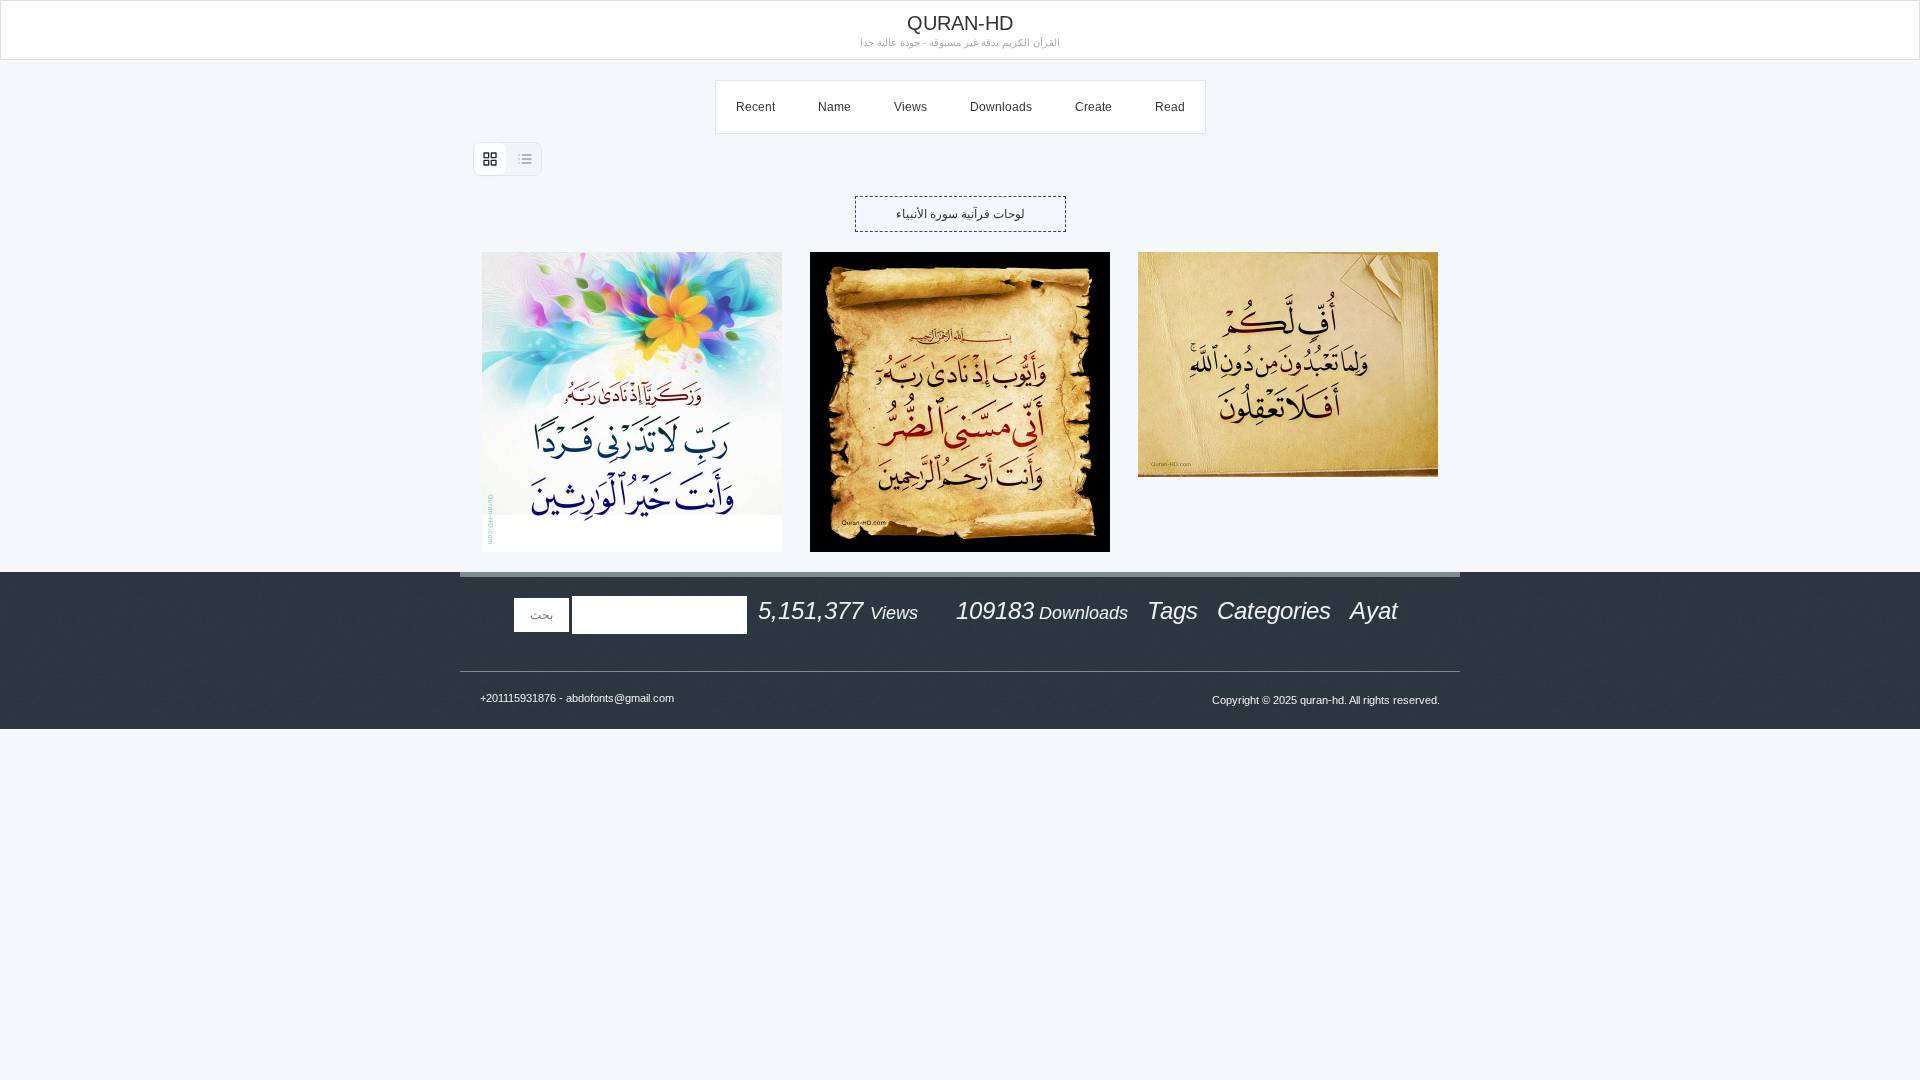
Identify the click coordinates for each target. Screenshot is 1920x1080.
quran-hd (1322, 700)
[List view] (525, 159)
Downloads (1001, 107)
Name (834, 107)
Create (1093, 107)
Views (910, 107)
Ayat (1374, 610)
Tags (1172, 610)
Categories (1274, 610)
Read (1170, 107)
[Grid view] (490, 159)
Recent (755, 107)
